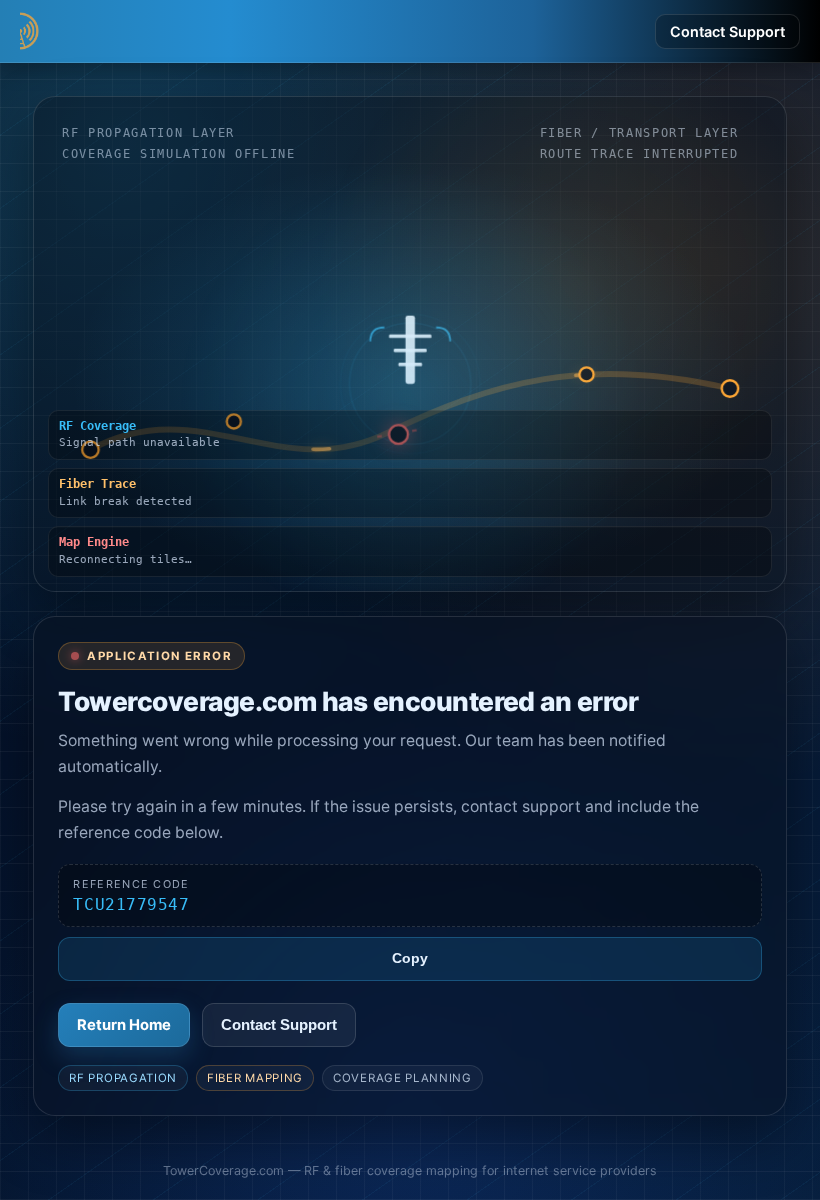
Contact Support (727, 31)
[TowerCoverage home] (120, 31)
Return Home (124, 1025)
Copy (410, 958)
